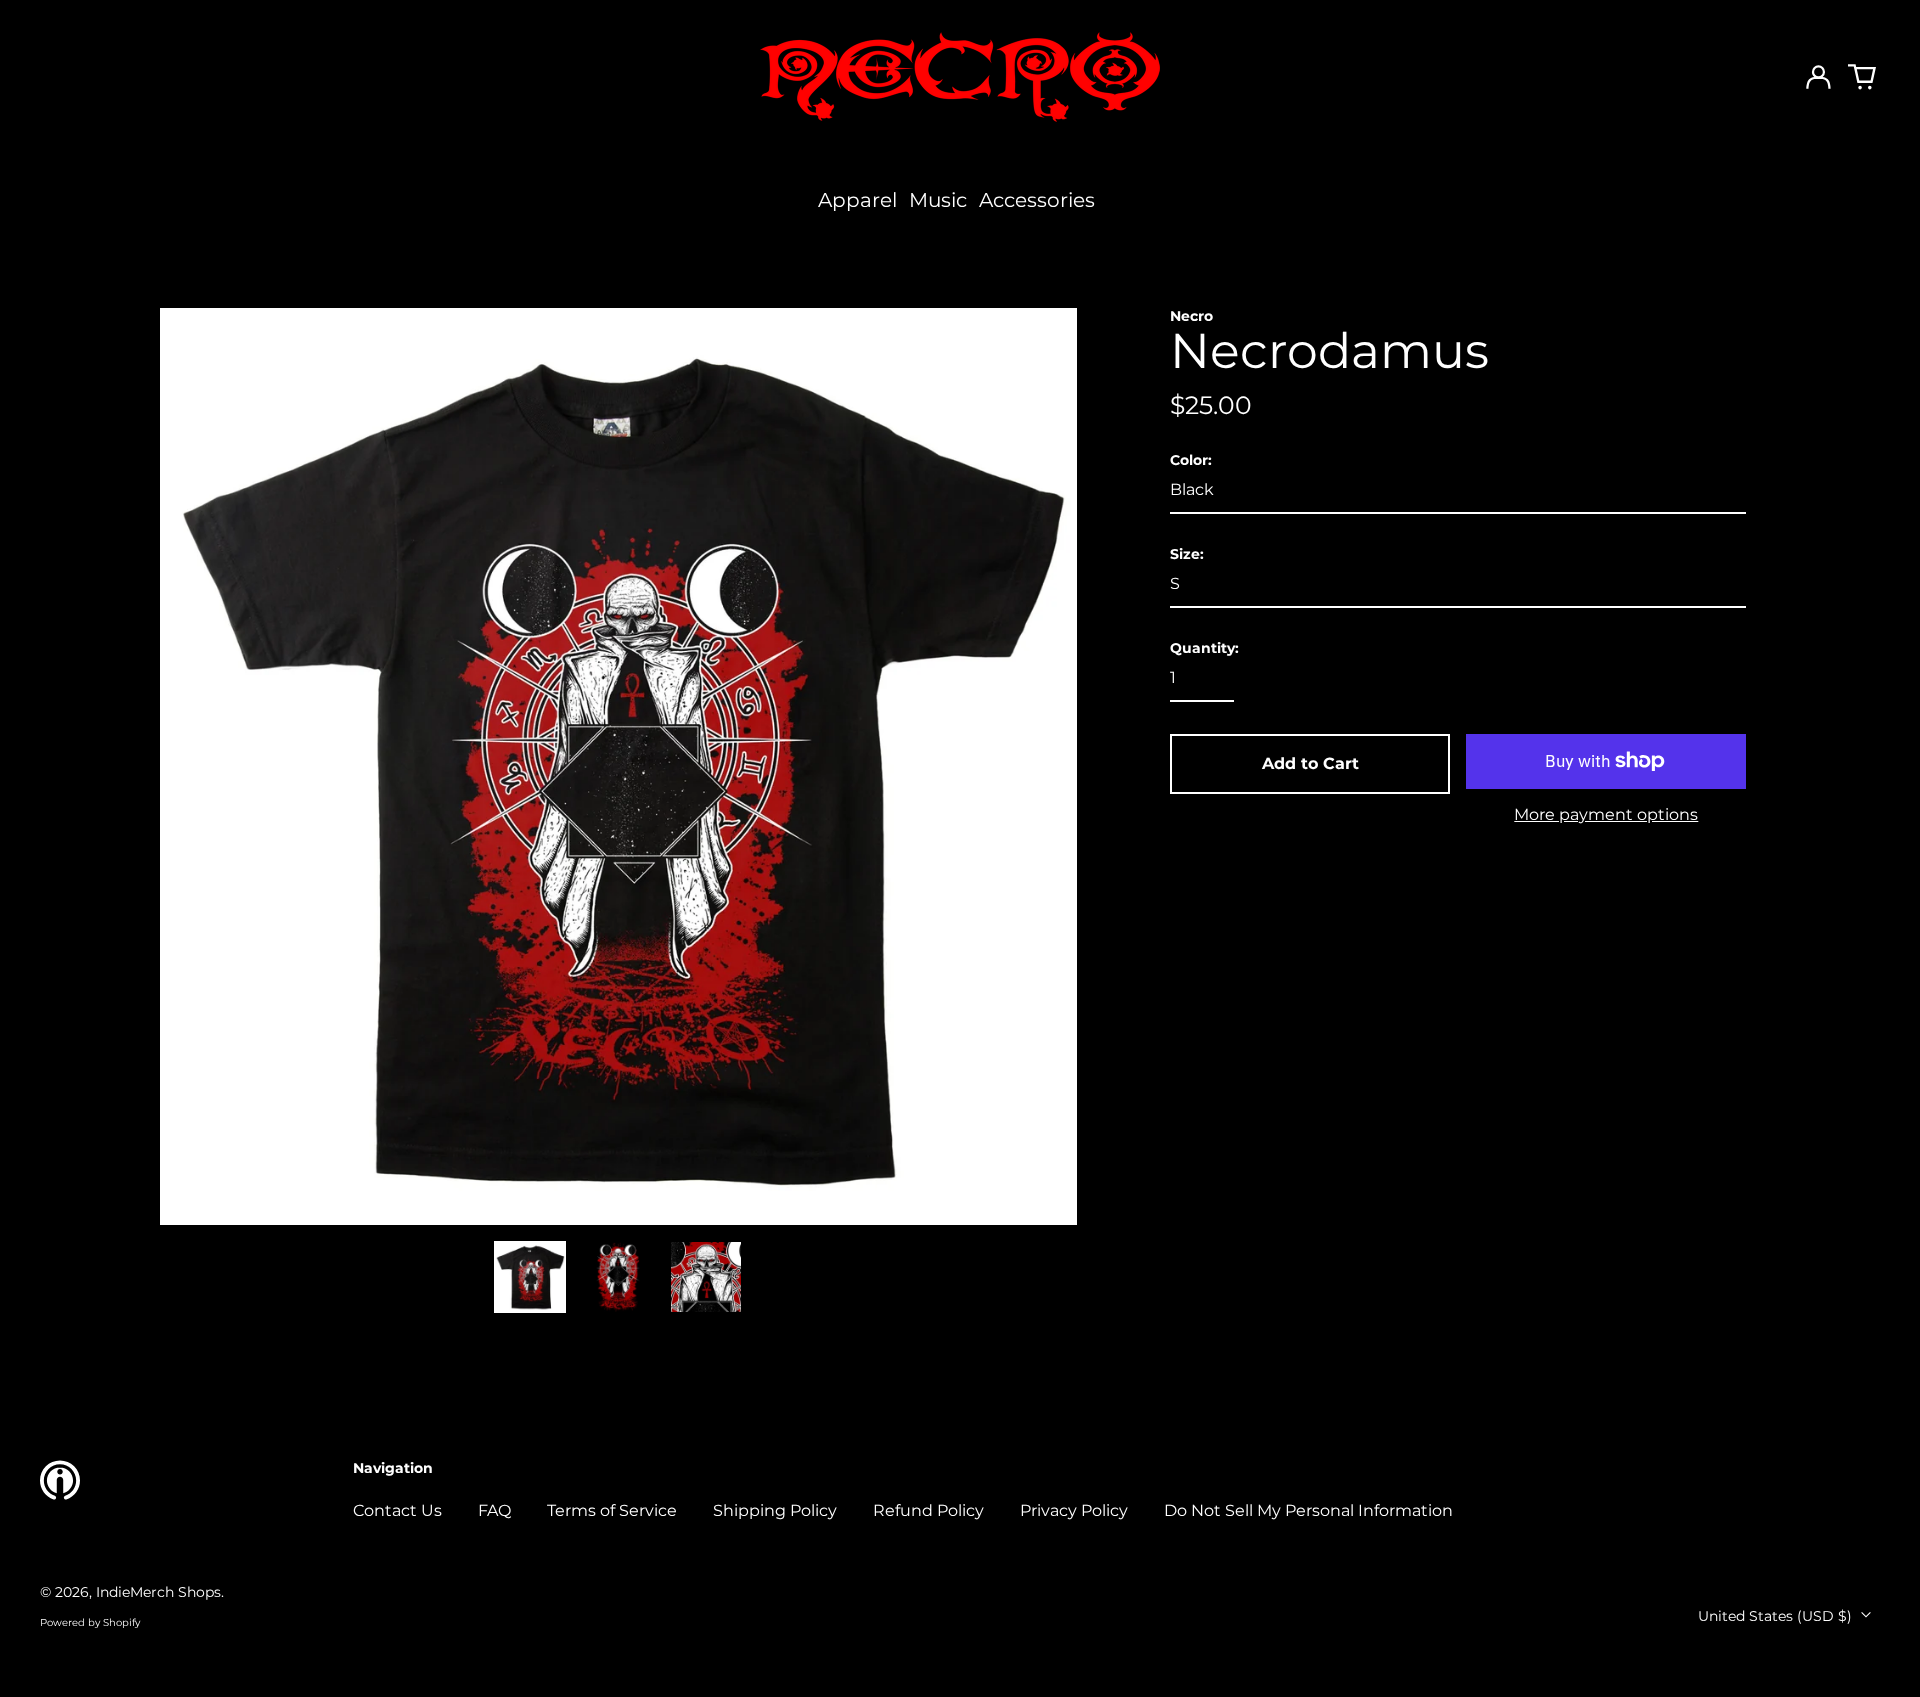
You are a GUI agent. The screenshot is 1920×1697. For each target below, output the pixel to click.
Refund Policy (928, 1510)
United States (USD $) (1777, 1616)
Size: (1187, 554)
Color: (1191, 460)
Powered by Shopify (90, 1622)
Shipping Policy (775, 1510)
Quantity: (1204, 648)
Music (938, 200)
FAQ (494, 1510)
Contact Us (397, 1510)
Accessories (1037, 200)
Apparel (857, 200)
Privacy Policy (1074, 1510)
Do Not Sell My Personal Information (1308, 1510)
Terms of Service (612, 1510)
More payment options (1606, 814)
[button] (1862, 77)
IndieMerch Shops (158, 1592)
